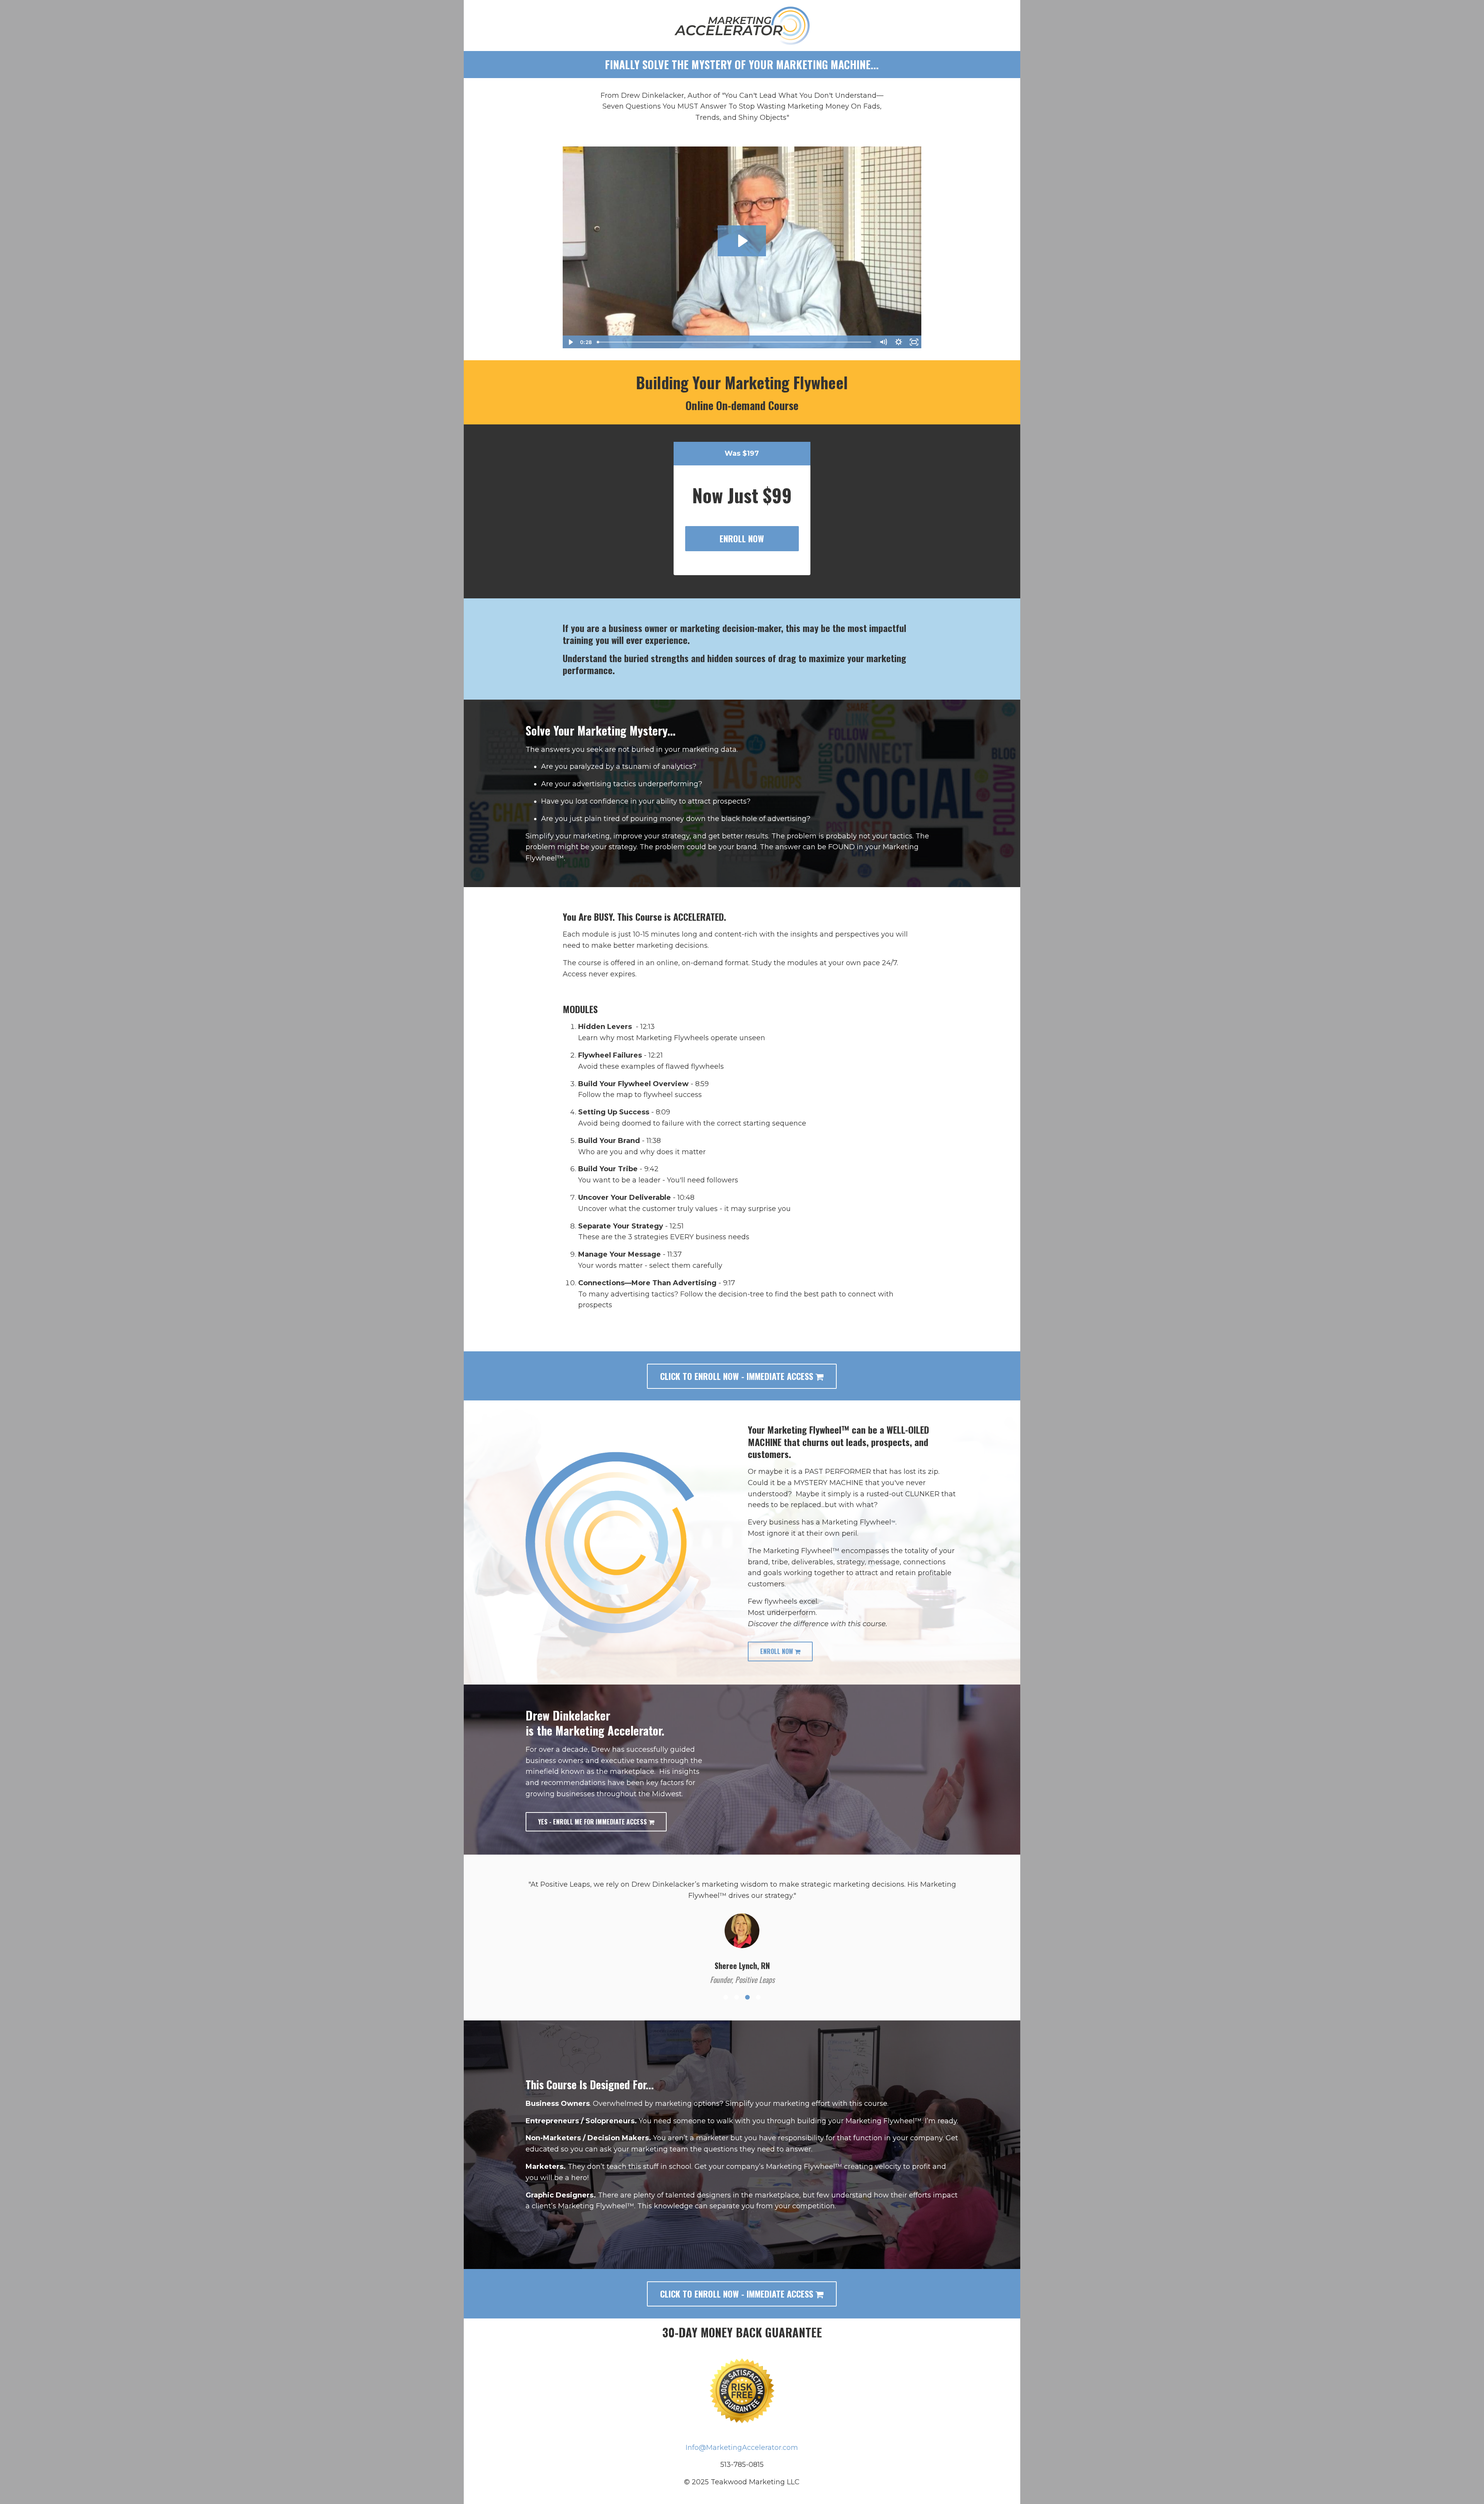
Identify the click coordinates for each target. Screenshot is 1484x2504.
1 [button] (726, 1985)
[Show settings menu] (899, 342)
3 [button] (747, 1985)
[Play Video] (570, 342)
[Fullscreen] (914, 342)
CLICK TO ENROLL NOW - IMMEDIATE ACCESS (738, 1376)
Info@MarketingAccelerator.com (742, 2436)
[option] (742, 1920)
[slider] (735, 342)
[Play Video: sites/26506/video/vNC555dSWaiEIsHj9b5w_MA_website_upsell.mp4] (742, 241)
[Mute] (883, 342)
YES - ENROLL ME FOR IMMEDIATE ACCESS (593, 1822)
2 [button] (737, 1985)
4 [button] (758, 1985)
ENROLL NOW (742, 538)
